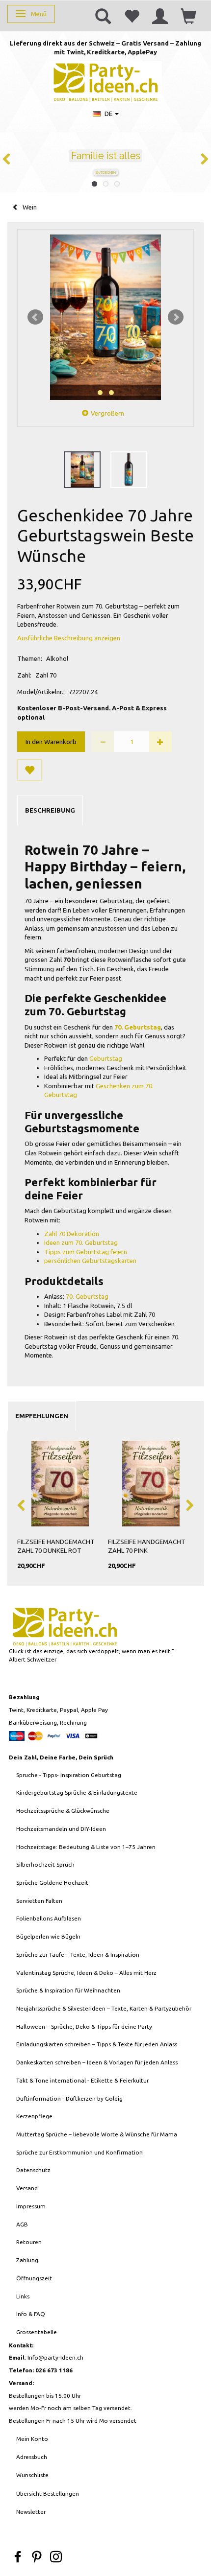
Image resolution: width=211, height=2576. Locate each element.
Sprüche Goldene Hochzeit (52, 1883)
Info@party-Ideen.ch (55, 2357)
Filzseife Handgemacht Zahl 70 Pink (147, 1546)
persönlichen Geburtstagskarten (90, 1261)
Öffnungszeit (34, 2278)
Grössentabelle (37, 2332)
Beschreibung (50, 810)
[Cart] (188, 16)
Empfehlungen (42, 1416)
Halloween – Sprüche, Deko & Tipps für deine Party (84, 2026)
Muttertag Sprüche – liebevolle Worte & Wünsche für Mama (97, 2134)
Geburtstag (106, 1058)
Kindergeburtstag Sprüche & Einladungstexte (77, 1792)
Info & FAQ (31, 2314)
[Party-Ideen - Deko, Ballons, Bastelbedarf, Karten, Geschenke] (106, 81)
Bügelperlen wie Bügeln (48, 1936)
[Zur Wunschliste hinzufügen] (29, 770)
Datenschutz (33, 2170)
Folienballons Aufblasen (49, 1918)
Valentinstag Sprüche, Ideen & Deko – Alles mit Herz (86, 1973)
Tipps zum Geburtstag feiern (86, 1252)
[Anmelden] (160, 16)
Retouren (29, 2242)
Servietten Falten (39, 1901)
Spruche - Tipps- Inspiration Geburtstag (69, 1775)
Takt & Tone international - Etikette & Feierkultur (82, 2080)
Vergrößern (107, 413)
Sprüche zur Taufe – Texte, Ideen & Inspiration (78, 1955)
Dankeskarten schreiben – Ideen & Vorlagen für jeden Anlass (97, 2062)
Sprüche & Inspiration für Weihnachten (68, 1990)
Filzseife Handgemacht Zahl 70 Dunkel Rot (56, 1546)
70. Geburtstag (87, 1296)
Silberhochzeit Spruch (45, 1864)
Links (23, 2296)
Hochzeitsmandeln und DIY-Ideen (61, 1829)
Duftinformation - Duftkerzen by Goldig (69, 2098)
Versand (27, 2188)
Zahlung (27, 2260)
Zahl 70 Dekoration (72, 1234)
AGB (22, 2224)
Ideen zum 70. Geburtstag (81, 1242)
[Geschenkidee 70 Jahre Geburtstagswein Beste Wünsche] (105, 317)
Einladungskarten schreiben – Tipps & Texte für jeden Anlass (97, 2044)
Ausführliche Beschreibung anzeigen (69, 638)
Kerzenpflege (34, 2116)
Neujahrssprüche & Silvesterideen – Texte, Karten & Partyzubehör (104, 2008)
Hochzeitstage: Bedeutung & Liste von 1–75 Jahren (86, 1847)
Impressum (31, 2206)
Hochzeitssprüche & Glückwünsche (63, 1811)
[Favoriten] (132, 16)
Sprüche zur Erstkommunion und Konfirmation (79, 2152)
